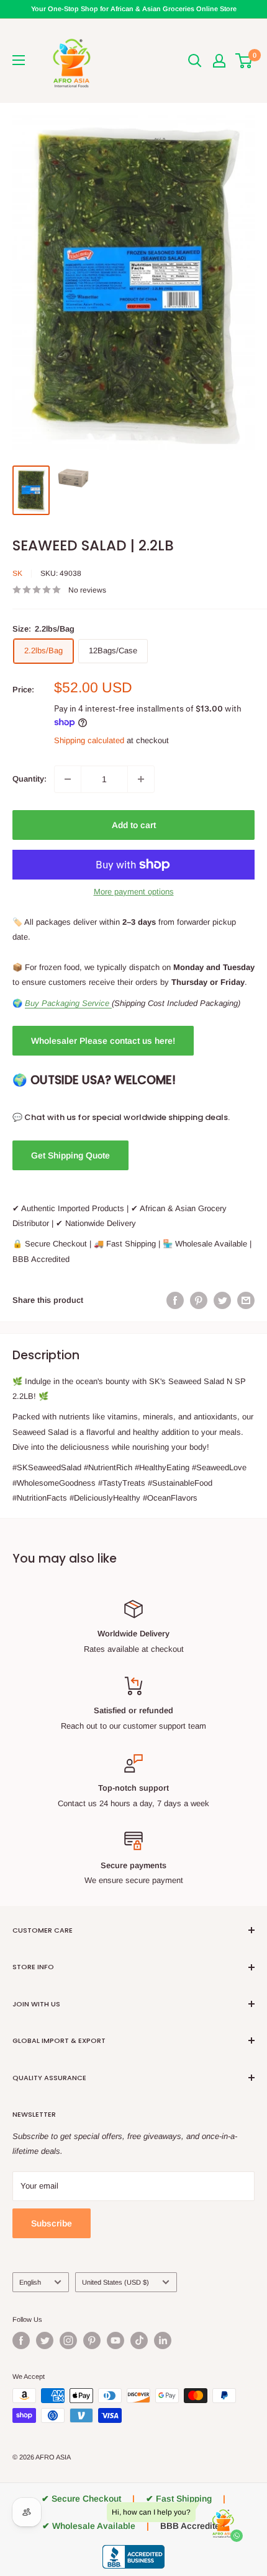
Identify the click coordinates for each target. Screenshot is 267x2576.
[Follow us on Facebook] (21, 2340)
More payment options (134, 892)
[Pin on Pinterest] (199, 1300)
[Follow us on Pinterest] (92, 2340)
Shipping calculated (89, 740)
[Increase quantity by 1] (141, 779)
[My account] (219, 61)
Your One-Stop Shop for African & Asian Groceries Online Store (134, 9)
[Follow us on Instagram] (68, 2340)
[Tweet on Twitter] (222, 1300)
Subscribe (52, 2223)
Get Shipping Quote (70, 1155)
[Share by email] (246, 1300)
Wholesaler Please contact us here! (103, 1041)
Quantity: (29, 779)
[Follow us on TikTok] (139, 2340)
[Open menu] (19, 60)
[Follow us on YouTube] (115, 2340)
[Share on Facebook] (175, 1300)
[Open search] (195, 61)
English (30, 2282)
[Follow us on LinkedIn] (163, 2340)
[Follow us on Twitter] (45, 2340)
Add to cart (134, 825)
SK (17, 573)
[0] (244, 61)
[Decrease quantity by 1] (68, 779)
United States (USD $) (115, 2282)
